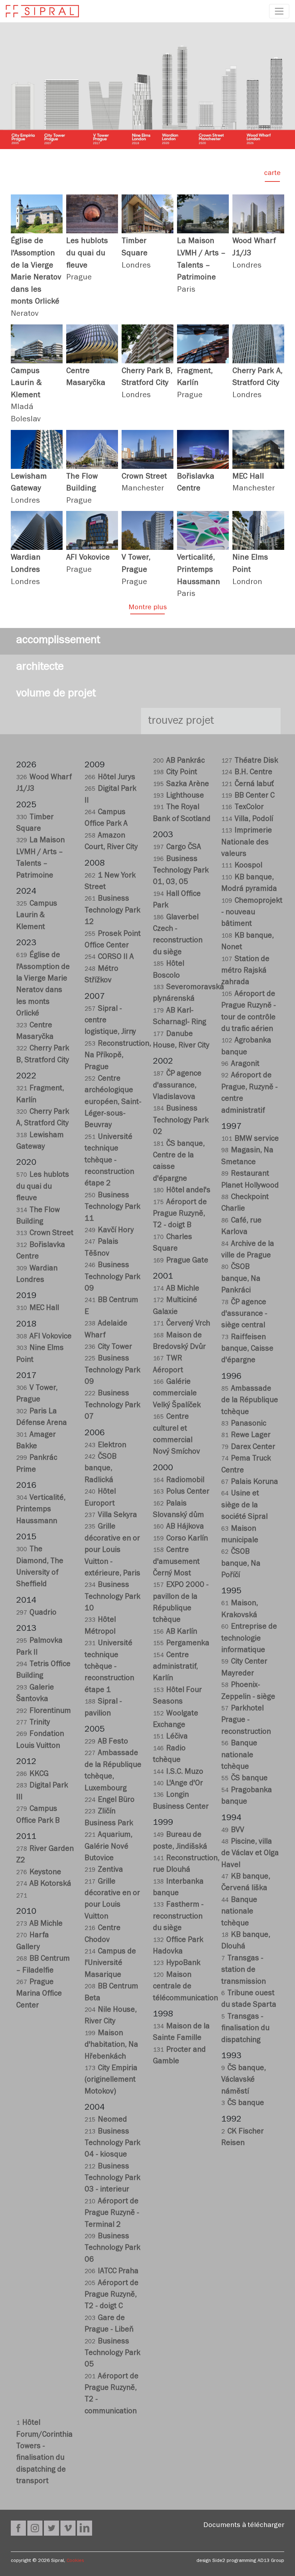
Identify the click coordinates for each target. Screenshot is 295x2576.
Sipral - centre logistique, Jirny (110, 1021)
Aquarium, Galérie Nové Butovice (108, 1847)
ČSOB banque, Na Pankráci (241, 1279)
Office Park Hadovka (178, 1946)
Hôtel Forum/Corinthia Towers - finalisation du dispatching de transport (44, 2453)
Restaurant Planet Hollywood (250, 1180)
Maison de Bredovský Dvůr (179, 1342)
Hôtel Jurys (110, 778)
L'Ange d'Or (178, 1784)
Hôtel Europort (100, 1498)
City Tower (108, 1348)
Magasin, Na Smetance (247, 1157)
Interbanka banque (178, 1888)
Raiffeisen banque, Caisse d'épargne (247, 1350)
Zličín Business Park (109, 1818)
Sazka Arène (181, 785)
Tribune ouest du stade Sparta (249, 2000)
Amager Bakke (36, 1441)
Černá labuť (248, 785)
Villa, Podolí (247, 820)
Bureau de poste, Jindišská (180, 1841)
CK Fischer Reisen (242, 2138)
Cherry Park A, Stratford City (43, 1118)
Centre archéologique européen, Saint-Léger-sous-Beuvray (113, 1103)
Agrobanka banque (246, 1047)
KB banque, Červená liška (246, 1883)
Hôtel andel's (182, 1191)
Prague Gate (181, 1261)
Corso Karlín (180, 1539)
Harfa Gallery (33, 1942)
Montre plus (148, 608)
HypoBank (177, 1964)
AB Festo (106, 1742)
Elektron (105, 1446)
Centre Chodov (103, 1935)
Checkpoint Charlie (245, 1204)
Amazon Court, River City (111, 842)
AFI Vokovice (44, 1337)
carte (272, 174)
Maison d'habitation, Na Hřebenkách (111, 2046)
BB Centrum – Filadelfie (43, 1965)
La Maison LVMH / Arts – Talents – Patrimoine (40, 858)
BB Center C (248, 796)
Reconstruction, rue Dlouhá (182, 1865)
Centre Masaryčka (35, 1032)
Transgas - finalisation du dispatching (245, 2029)
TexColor (242, 808)
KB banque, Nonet (248, 942)
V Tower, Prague (37, 1394)
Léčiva (170, 1737)
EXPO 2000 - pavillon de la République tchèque (181, 1603)
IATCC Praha (112, 2272)
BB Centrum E (111, 1307)
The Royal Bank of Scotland (182, 814)
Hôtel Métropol (100, 1626)
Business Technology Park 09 (112, 1278)
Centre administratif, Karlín (175, 1668)
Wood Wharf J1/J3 (44, 784)
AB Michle (39, 1924)
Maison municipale (240, 1535)
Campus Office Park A (106, 819)
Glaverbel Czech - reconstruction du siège (178, 935)
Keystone (39, 1873)
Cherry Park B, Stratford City (43, 1055)
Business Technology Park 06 (112, 2249)
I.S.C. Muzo (178, 1772)
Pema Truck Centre (246, 1465)
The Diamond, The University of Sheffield (40, 1567)
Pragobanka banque (247, 1797)
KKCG (32, 1775)
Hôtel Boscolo (169, 970)
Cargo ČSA (177, 848)
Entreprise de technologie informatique (249, 1639)
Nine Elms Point (40, 1354)
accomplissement (58, 641)
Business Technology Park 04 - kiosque (112, 2144)
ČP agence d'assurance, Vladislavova (177, 1086)
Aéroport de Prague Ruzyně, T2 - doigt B (180, 1215)
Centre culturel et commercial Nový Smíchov (176, 1435)
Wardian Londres (37, 1275)
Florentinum (44, 1712)
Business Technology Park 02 (181, 1121)
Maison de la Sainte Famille (181, 2033)
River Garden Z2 (45, 1855)
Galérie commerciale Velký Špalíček (177, 1394)
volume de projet (56, 695)
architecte (40, 668)
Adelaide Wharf (106, 1330)
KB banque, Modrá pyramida (249, 884)
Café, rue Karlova (241, 1227)
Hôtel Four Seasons (177, 1697)
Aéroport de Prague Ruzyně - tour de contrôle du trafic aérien (249, 1012)
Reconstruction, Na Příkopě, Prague (113, 1056)
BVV (233, 1831)
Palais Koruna (250, 1483)
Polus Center (181, 1492)
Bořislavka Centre (41, 1251)
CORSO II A (109, 958)
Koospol (242, 866)
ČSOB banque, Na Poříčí (241, 1564)
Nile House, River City (111, 2016)
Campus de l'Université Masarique (110, 1964)
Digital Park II (110, 795)
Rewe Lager (246, 1436)
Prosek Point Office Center (113, 940)
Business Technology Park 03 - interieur (112, 2179)
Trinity (33, 1723)
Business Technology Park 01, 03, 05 (181, 871)
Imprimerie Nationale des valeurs (247, 843)
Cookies (75, 2561)
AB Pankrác (179, 761)
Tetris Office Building (43, 1671)
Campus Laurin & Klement (37, 916)
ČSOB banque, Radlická (101, 1469)
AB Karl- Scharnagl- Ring (180, 1017)
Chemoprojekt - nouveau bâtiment (250, 913)
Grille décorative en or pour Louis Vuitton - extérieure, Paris (112, 1551)
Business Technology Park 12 (112, 911)
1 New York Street (110, 882)
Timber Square (35, 824)
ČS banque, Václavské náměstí (244, 2081)
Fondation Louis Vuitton (40, 1740)
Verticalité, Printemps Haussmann (41, 1510)
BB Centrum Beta (111, 1993)
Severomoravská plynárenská (182, 994)
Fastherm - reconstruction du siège (178, 1917)
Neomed (106, 2120)
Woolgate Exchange (176, 1720)
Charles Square (173, 1244)
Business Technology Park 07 (112, 1406)
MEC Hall (38, 1309)
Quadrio (36, 1613)
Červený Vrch (181, 1324)
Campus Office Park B (38, 1815)
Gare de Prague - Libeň (109, 2324)
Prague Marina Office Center (39, 1994)
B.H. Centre (247, 773)
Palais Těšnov (101, 1248)
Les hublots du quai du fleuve (43, 1187)
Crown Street (45, 1234)
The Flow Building (38, 1217)
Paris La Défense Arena (42, 1418)
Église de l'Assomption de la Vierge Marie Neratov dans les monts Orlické (43, 985)
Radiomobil (179, 1481)
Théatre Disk (250, 761)
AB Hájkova (178, 1527)
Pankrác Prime (37, 1464)
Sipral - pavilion (103, 1708)
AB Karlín (175, 1632)
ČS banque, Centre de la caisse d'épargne (179, 1162)
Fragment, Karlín (40, 1095)
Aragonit (240, 1065)
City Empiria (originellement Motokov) (111, 2081)
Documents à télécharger (244, 2526)
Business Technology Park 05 (112, 2354)
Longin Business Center (181, 1801)
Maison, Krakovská (240, 1610)
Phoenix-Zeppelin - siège (248, 1691)
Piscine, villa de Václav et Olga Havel (250, 1854)
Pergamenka (181, 1644)
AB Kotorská (44, 1884)
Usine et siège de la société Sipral (244, 1506)
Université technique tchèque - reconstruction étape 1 (109, 1667)
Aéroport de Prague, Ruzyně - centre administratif (249, 1094)
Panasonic (244, 1424)
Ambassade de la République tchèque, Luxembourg (113, 1771)
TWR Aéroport (168, 1365)
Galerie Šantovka (35, 1694)
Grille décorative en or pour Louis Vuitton (112, 1900)
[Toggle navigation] (279, 11)
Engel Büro (110, 1801)
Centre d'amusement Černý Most (176, 1562)
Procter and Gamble (179, 2056)
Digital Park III (42, 1792)
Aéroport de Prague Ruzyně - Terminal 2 (112, 2214)
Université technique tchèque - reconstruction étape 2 (109, 1161)
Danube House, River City (181, 1040)
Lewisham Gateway (40, 1142)
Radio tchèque (169, 1755)
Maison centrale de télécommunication (182, 1987)
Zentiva (104, 1870)
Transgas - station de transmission (244, 1971)
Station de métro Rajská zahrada (245, 971)
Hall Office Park (177, 900)
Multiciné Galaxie (175, 1307)
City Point (175, 773)
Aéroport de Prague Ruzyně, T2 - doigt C (112, 2295)
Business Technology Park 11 (112, 1208)
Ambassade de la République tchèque (250, 1401)
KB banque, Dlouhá (246, 1941)
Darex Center (248, 1448)
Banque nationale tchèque (239, 1756)
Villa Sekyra (111, 1516)
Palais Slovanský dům (178, 1510)
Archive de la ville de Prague (248, 1250)
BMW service (250, 1139)
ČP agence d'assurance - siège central (244, 1315)
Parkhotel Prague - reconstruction (246, 1721)
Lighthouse (178, 796)
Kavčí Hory (109, 1231)
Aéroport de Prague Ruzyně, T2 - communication (112, 2395)
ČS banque (244, 1779)
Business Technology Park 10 (112, 1597)
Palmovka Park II (39, 1647)
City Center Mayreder (244, 1668)
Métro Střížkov (101, 975)
